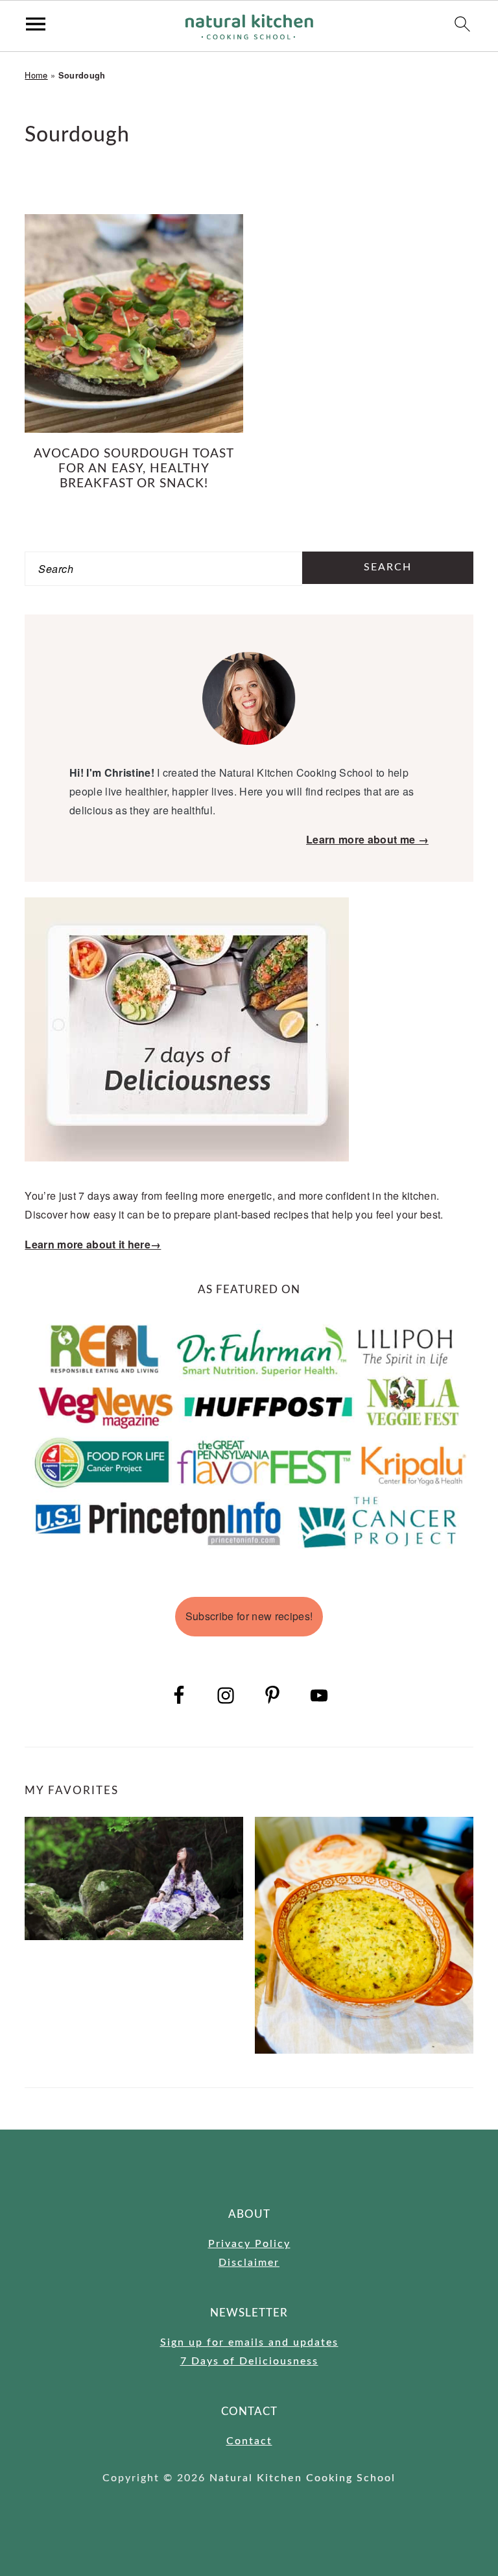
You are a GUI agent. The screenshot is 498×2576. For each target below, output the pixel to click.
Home (36, 75)
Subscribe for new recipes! (249, 1616)
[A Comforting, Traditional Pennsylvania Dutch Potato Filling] (364, 1935)
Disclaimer (249, 2263)
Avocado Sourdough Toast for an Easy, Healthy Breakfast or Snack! (134, 469)
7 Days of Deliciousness (249, 2361)
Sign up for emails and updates (249, 2342)
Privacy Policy (249, 2244)
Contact (249, 2441)
